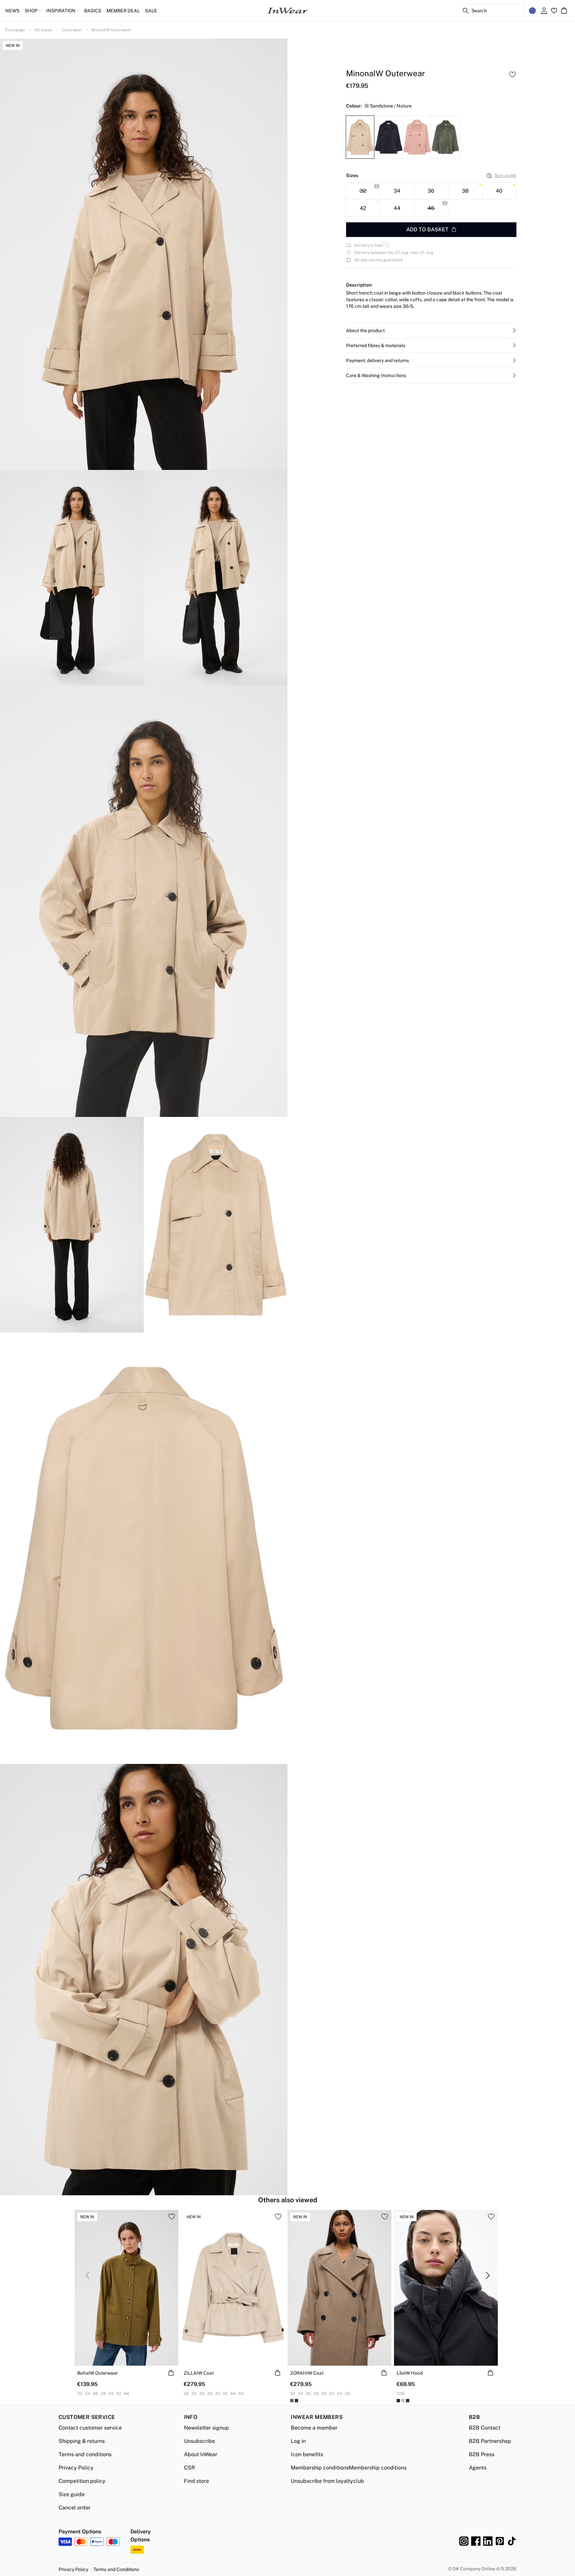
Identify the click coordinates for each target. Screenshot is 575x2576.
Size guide (505, 175)
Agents (478, 2468)
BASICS (93, 11)
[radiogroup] (431, 200)
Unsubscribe (199, 2441)
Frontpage (15, 30)
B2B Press (482, 2454)
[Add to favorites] (512, 75)
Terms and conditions (85, 2454)
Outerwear (72, 30)
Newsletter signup (206, 2428)
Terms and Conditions (116, 2569)
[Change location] (532, 11)
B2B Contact (485, 2428)
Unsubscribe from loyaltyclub (327, 2481)
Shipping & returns (82, 2441)
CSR (190, 2468)
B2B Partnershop (490, 2441)
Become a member (314, 2428)
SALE (151, 11)
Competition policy (82, 2481)
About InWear (201, 2454)
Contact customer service (90, 2428)
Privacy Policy (76, 2468)
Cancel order (75, 2508)
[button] (431, 330)
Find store (196, 2481)
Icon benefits (307, 2454)
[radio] (397, 191)
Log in (298, 2441)
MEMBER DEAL (123, 11)
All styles (43, 30)
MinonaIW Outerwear (111, 30)
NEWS (12, 11)
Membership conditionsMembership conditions (349, 2468)
